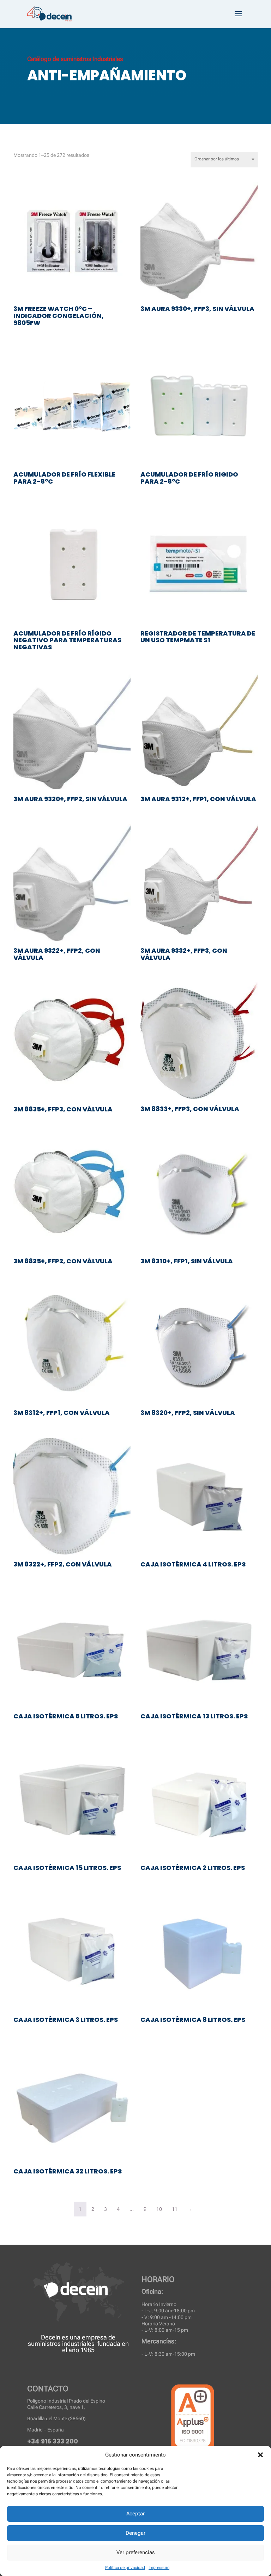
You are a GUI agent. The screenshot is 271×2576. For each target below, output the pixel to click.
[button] (260, 2455)
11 (175, 2209)
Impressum (159, 2568)
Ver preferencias (135, 2552)
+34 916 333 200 (53, 2441)
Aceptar (135, 2514)
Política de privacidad (125, 2568)
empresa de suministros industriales (72, 2340)
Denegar (135, 2533)
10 (159, 2209)
